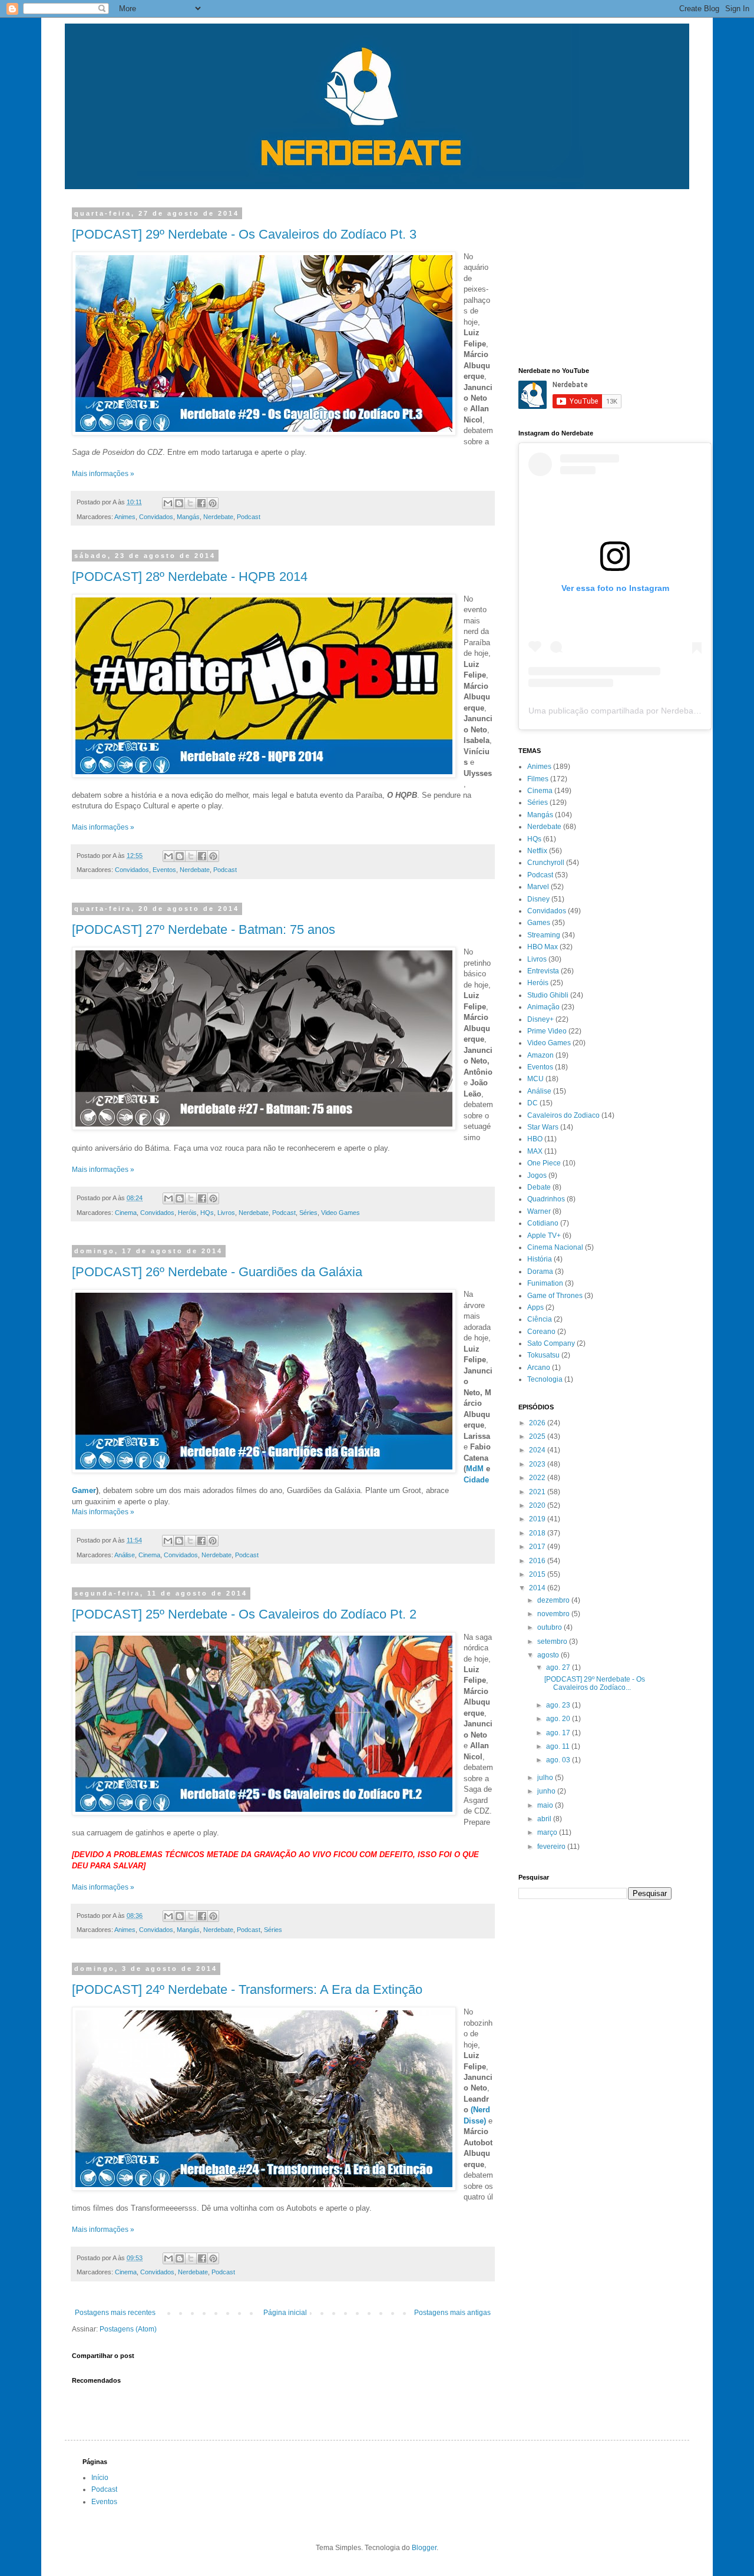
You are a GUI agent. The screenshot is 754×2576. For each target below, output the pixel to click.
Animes (125, 517)
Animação (543, 1007)
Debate (539, 1187)
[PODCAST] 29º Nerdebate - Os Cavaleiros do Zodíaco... (595, 1683)
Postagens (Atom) (128, 2329)
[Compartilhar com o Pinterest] (213, 503)
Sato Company (551, 1343)
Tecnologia (545, 1379)
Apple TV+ (544, 1236)
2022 (538, 1478)
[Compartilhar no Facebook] (201, 503)
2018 (538, 1533)
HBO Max (543, 947)
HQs (207, 1213)
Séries (308, 1213)
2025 (538, 1436)
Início (100, 2478)
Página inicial (285, 2313)
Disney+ (540, 1019)
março (548, 1832)
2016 (538, 1561)
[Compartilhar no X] (190, 503)
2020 (538, 1505)
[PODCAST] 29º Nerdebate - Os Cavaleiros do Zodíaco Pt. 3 (244, 234)
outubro (550, 1627)
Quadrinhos (546, 1199)
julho (546, 1778)
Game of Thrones (555, 1296)
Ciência (540, 1319)
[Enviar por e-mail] (168, 503)
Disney (538, 899)
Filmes (538, 779)
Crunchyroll (546, 863)
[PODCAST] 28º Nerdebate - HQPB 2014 (190, 577)
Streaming (544, 935)
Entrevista (543, 971)
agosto (549, 1655)
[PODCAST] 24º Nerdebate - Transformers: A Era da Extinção (247, 1989)
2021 (538, 1492)
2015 (538, 1574)
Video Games (340, 1213)
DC (533, 1103)
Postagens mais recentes (115, 2313)
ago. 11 (559, 1746)
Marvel (538, 887)
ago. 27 (559, 1667)
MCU (535, 1079)
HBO (535, 1139)
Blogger (424, 2548)
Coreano (541, 1332)
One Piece (544, 1163)
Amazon (540, 1055)
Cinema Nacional (555, 1247)
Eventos (164, 870)
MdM (475, 1469)
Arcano (539, 1368)
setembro (553, 1642)
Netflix (537, 851)
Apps (535, 1307)
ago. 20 (559, 1719)
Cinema (126, 1213)
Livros (226, 1213)
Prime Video (547, 1031)
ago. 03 (559, 1760)
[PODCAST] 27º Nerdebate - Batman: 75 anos (204, 929)
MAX (535, 1151)
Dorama (540, 1272)
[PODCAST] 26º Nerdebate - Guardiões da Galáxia (217, 1272)
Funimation (545, 1283)
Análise (125, 1555)
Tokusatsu (543, 1355)
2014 (538, 1588)
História (540, 1259)
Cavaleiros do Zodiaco (563, 1115)
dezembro (554, 1600)
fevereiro (552, 1847)
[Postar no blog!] (179, 503)
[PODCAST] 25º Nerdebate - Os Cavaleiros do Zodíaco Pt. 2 (244, 1614)
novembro (554, 1614)
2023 (538, 1464)
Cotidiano (543, 1223)
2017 (538, 1547)
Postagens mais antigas (452, 2313)
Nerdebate (218, 517)
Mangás (188, 517)
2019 (538, 1519)
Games (539, 923)
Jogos (537, 1175)
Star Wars (543, 1127)
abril (545, 1819)
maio (546, 1805)
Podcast (249, 517)
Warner (539, 1211)
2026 (538, 1423)
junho (547, 1791)
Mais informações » (103, 474)
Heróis (187, 1213)
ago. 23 (559, 1705)
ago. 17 (559, 1733)
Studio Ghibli (548, 995)
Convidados (156, 517)
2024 (538, 1450)
